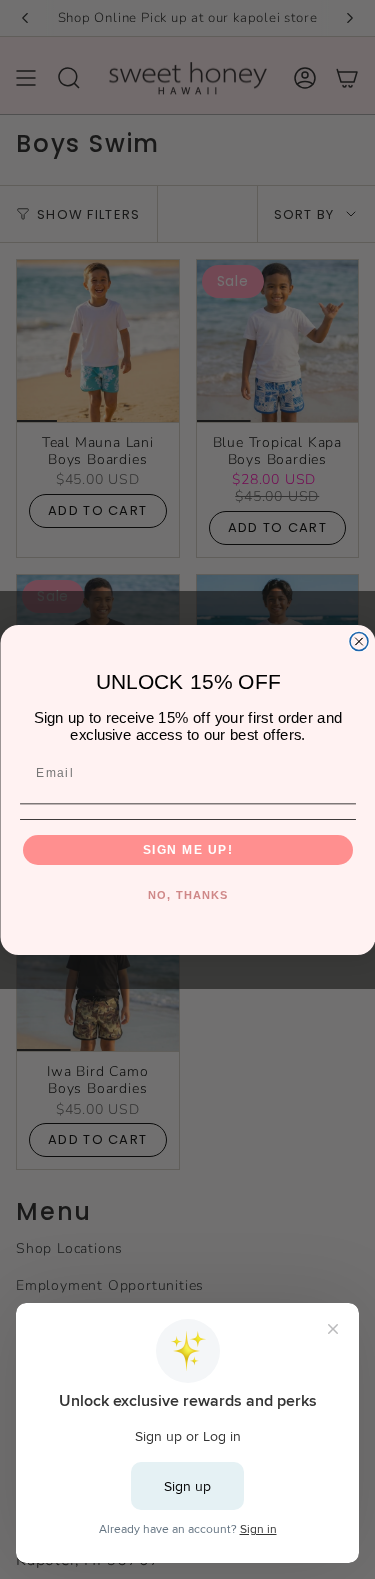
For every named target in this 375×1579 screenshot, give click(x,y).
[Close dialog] (359, 641)
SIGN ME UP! (187, 849)
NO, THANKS (187, 894)
